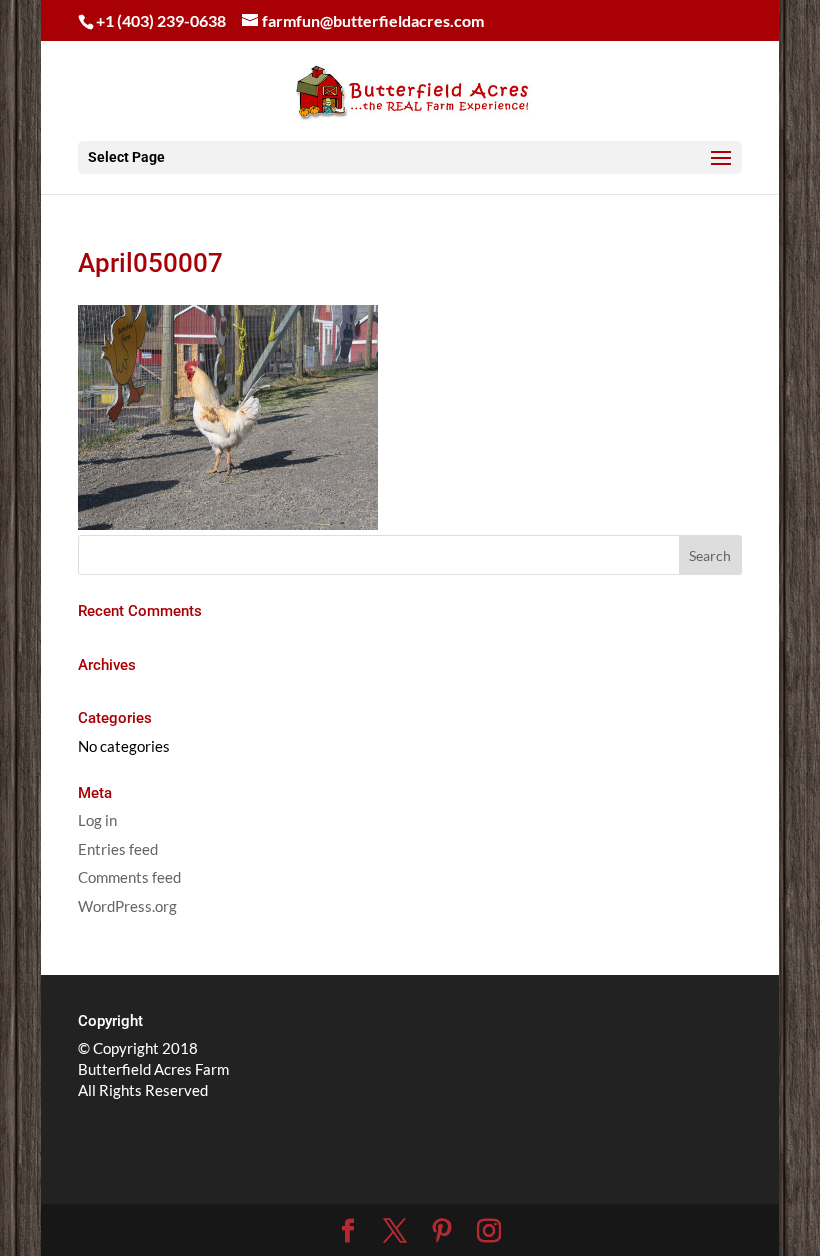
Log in (97, 820)
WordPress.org (127, 906)
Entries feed (118, 849)
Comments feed (129, 877)
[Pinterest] (442, 1231)
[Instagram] (489, 1231)
